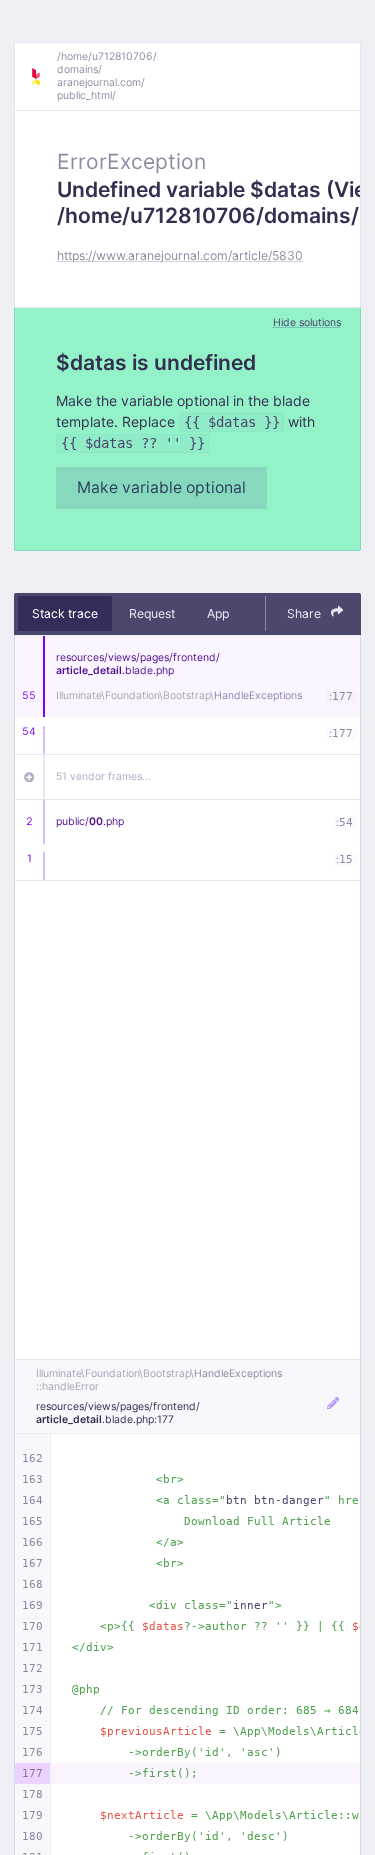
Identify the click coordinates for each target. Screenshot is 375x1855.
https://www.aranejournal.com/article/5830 (180, 255)
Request (152, 613)
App (218, 613)
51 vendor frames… (103, 776)
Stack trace (65, 613)
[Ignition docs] (43, 77)
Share (305, 613)
